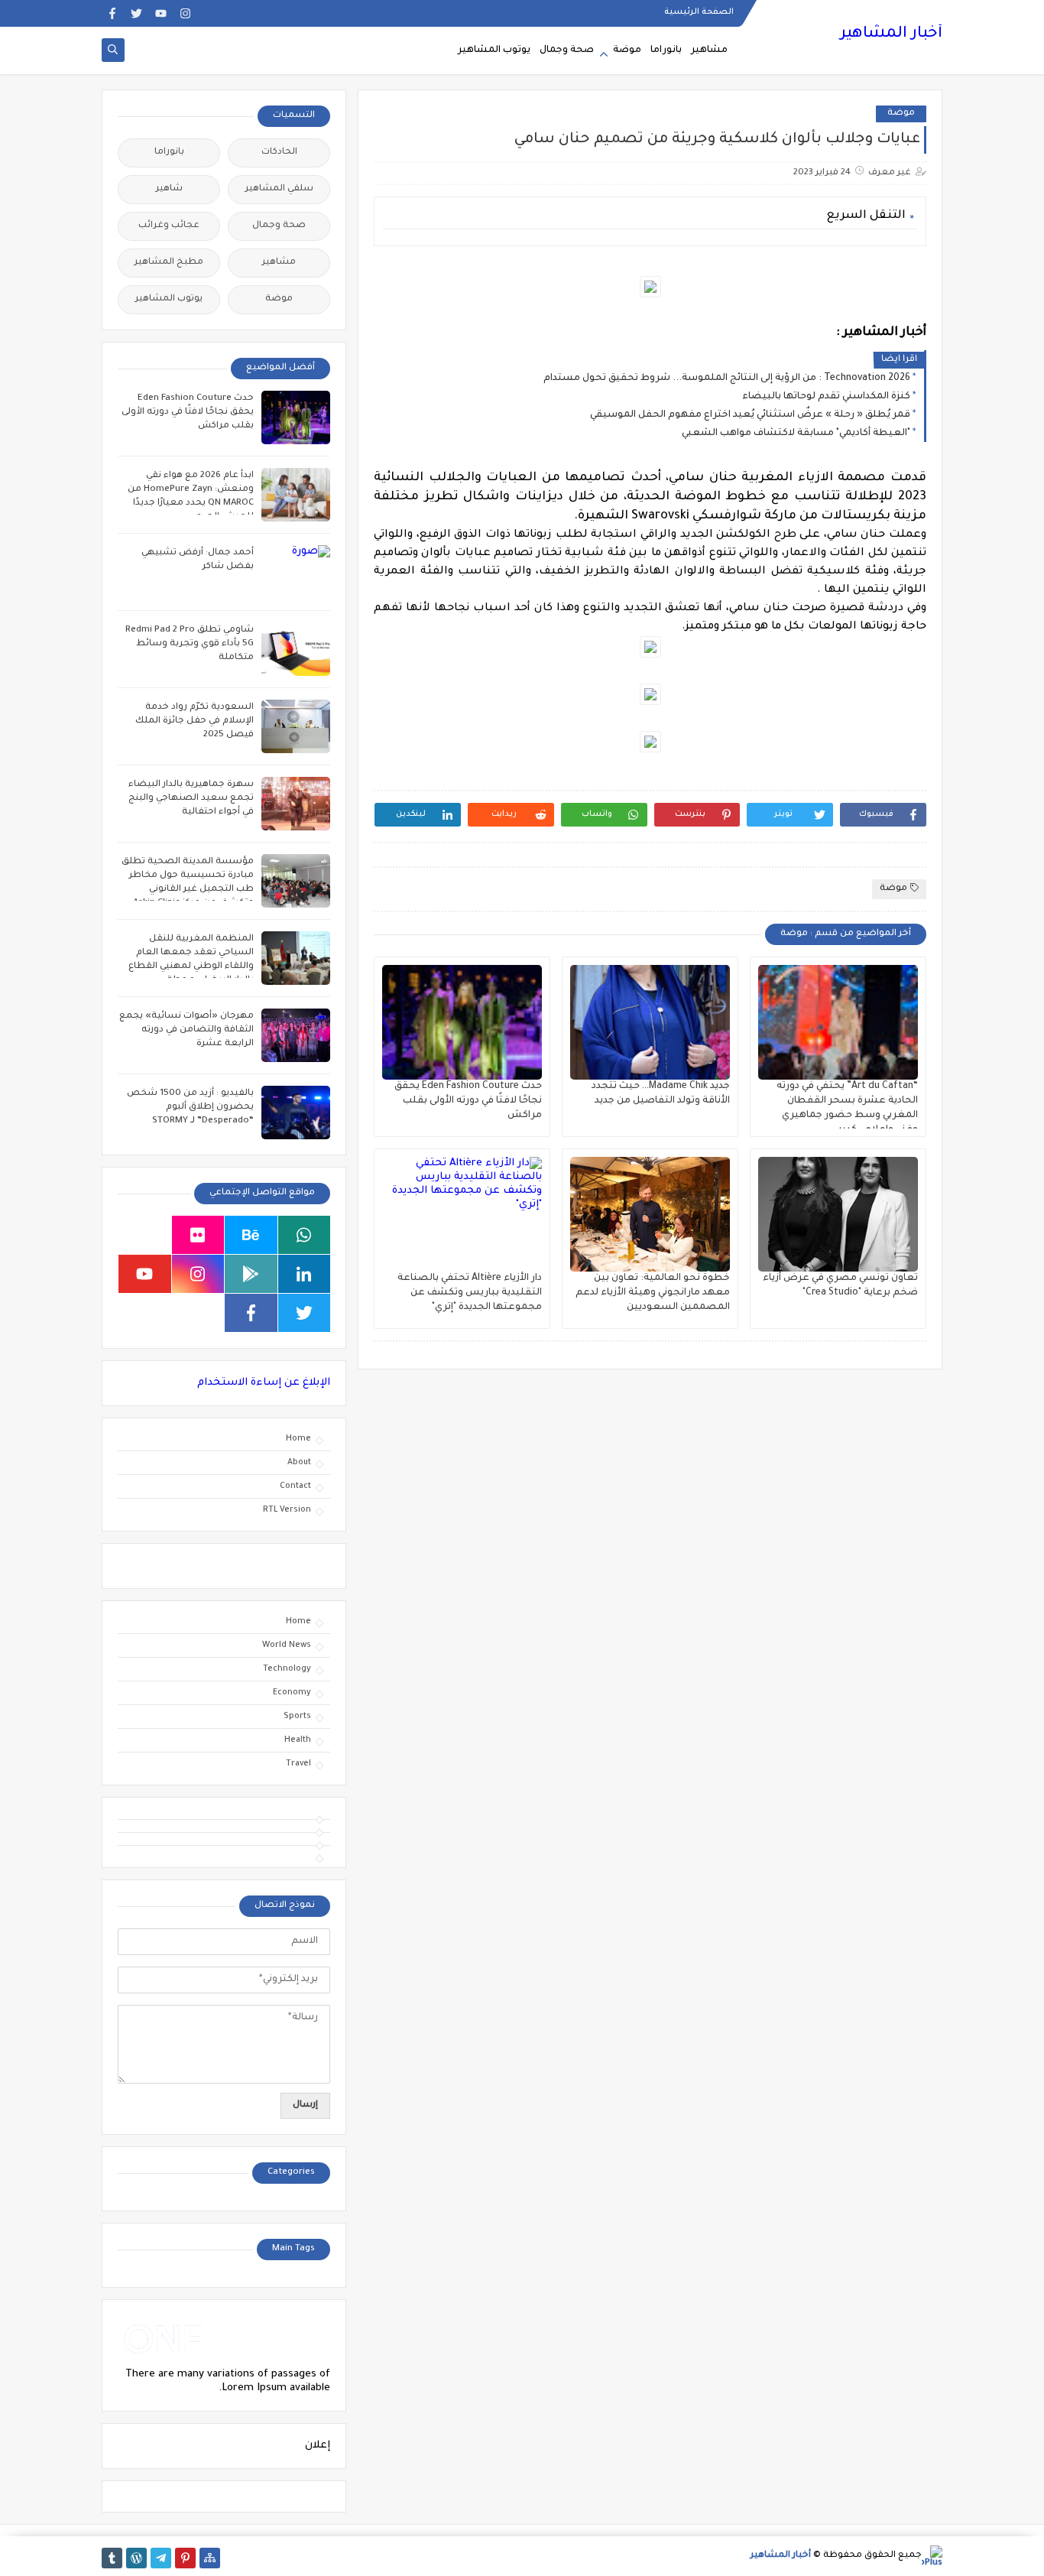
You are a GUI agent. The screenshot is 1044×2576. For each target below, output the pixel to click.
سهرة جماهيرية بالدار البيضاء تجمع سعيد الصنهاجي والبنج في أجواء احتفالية (191, 799)
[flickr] (198, 1235)
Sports (297, 1717)
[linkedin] (305, 1274)
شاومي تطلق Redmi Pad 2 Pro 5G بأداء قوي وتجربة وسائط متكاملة (190, 644)
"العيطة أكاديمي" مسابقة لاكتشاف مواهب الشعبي (796, 434)
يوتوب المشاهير (494, 50)
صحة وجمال (567, 50)
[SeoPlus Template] (932, 2556)
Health (298, 1740)
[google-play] (251, 1274)
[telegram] (161, 2558)
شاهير (169, 189)
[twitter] (136, 13)
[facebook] (112, 13)
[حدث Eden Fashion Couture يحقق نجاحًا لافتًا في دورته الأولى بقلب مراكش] (462, 1022)
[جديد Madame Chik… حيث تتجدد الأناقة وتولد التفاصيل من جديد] (650, 1022)
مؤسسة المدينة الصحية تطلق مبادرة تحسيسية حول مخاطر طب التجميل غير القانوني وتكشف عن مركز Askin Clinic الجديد (188, 890)
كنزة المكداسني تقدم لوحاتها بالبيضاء (826, 397)
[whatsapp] (305, 1235)
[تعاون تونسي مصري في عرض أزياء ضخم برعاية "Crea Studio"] (838, 1214)
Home (298, 1439)
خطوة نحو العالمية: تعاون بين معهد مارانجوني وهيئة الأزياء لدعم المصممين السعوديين (653, 1293)
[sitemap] (210, 2558)
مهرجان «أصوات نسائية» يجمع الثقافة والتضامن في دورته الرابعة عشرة (186, 1030)
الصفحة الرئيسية (699, 12)
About (299, 1463)
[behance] (251, 1235)
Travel (298, 1764)
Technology (287, 1669)
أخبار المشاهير (891, 34)
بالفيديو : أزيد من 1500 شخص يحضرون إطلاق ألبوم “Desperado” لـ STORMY (190, 1108)
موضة (627, 50)
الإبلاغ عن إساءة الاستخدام (264, 1383)
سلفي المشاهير (279, 189)
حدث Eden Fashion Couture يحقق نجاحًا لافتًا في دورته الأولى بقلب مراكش (468, 1101)
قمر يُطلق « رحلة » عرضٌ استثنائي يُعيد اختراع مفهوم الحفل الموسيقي (750, 415)
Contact (295, 1486)
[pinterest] (185, 2558)
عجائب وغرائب (169, 226)
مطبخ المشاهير (169, 263)
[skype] (145, 1235)
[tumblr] (112, 2558)
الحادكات (279, 153)
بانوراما (666, 50)
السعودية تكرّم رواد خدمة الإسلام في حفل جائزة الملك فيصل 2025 (195, 721)
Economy (292, 1693)
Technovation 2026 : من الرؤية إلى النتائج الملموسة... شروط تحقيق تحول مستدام (727, 378)
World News (287, 1645)
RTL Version (287, 1510)
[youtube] (161, 13)
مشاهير (709, 50)
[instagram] (185, 13)
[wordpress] (136, 2558)
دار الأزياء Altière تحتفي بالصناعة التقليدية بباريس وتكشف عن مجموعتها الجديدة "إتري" (470, 1293)
